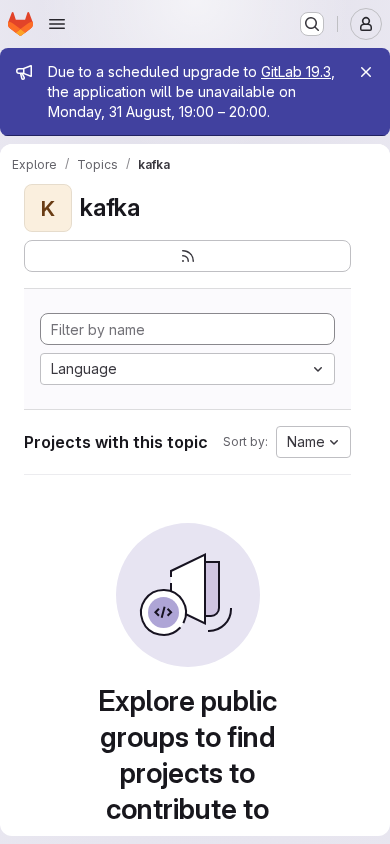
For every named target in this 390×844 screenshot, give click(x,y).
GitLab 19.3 (296, 71)
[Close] (366, 72)
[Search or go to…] (312, 24)
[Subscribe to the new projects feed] (187, 256)
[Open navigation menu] (57, 24)
